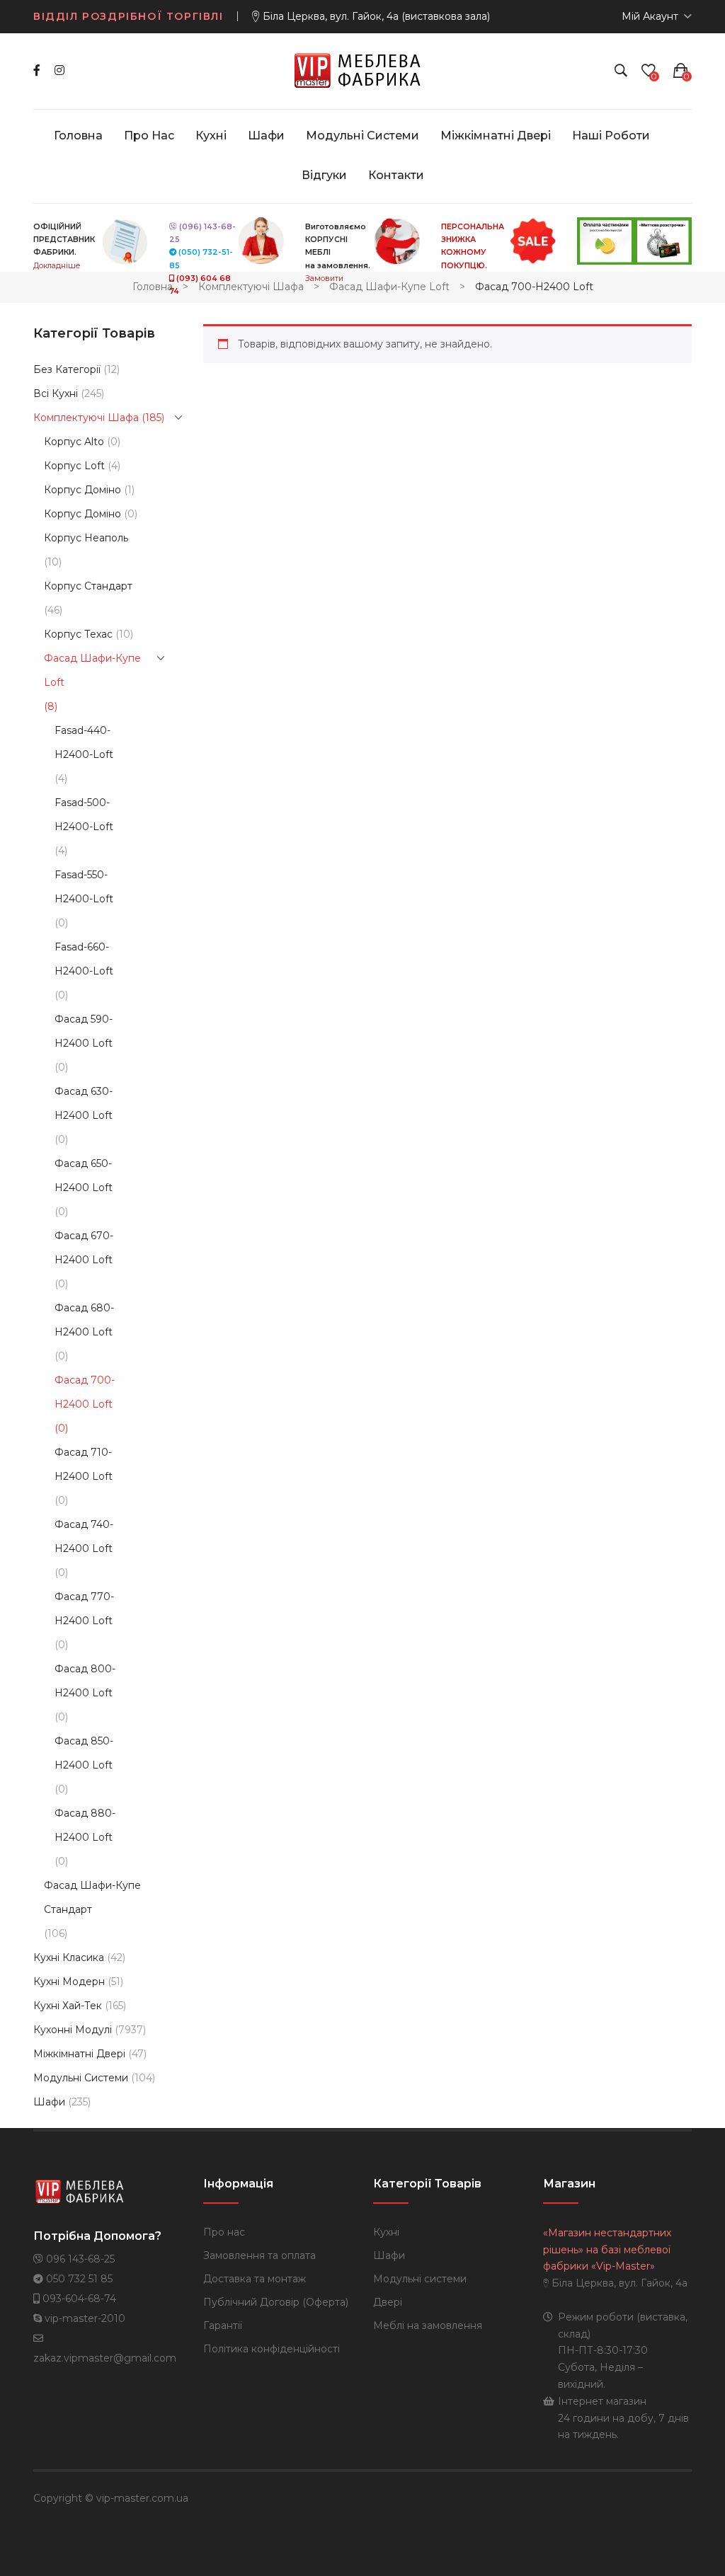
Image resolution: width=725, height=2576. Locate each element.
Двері (388, 2302)
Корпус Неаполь (86, 538)
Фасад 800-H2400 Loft (85, 1681)
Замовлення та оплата (259, 2255)
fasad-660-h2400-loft (84, 959)
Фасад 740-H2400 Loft (84, 1536)
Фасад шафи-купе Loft (389, 287)
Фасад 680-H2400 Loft (84, 1320)
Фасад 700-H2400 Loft (85, 1392)
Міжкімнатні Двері (79, 2054)
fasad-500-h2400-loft (84, 815)
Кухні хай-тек (68, 2006)
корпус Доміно (82, 514)
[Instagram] (59, 70)
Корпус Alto (74, 442)
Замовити (324, 278)
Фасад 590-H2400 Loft (84, 1031)
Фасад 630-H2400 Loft (84, 1103)
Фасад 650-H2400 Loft (84, 1175)
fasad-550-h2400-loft (84, 887)
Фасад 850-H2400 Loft (84, 1753)
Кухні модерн (69, 1982)
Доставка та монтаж (255, 2279)
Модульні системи (81, 2078)
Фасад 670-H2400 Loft (84, 1248)
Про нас (224, 2232)
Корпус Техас (78, 634)
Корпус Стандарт (88, 586)
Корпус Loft (74, 466)
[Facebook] (37, 70)
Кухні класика (69, 1957)
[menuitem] (78, 136)
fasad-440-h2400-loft (84, 742)
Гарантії (223, 2325)
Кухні (386, 2232)
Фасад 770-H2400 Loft (84, 1609)
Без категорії (67, 369)
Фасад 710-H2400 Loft (84, 1464)
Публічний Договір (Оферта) (276, 2302)
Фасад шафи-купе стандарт (92, 1897)
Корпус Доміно (82, 490)
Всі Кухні (56, 393)
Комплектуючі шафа (251, 287)
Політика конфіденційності (272, 2349)
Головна (153, 287)
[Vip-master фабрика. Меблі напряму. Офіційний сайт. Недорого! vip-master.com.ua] (362, 70)
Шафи (49, 2102)
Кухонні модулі (73, 2030)
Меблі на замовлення (428, 2325)
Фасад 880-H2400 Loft (85, 1825)
